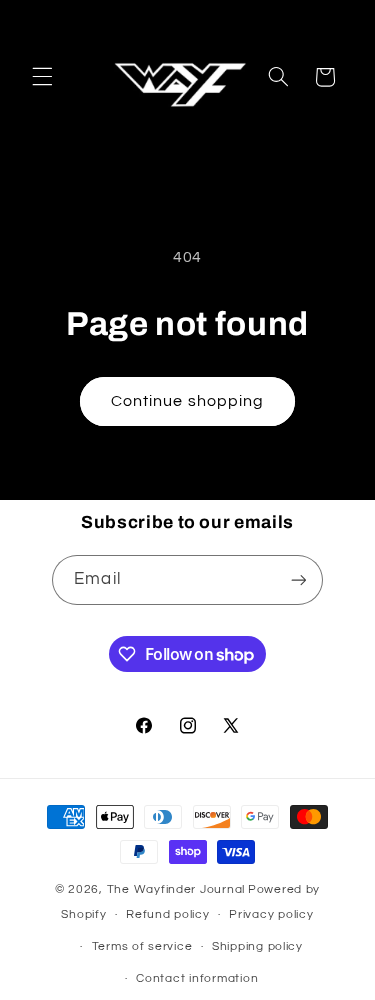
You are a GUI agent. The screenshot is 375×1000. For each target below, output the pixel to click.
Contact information (197, 978)
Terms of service (142, 946)
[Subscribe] (298, 579)
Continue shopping (187, 401)
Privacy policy (271, 914)
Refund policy (168, 914)
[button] (42, 77)
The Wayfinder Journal (176, 889)
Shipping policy (257, 946)
